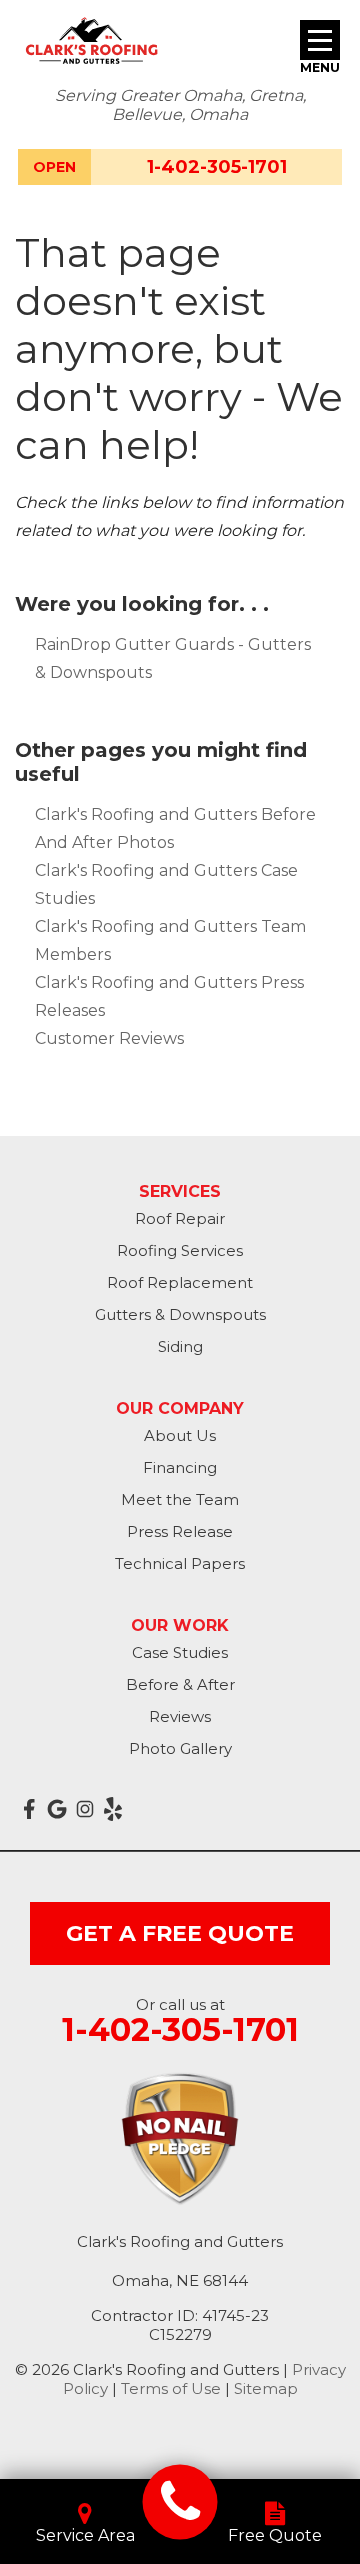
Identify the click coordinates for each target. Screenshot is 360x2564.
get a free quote (180, 1933)
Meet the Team (180, 1499)
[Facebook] (29, 1809)
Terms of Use (171, 2388)
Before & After (180, 1684)
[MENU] (320, 40)
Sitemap (266, 2388)
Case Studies (180, 1652)
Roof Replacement (180, 1282)
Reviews (180, 1716)
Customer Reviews (109, 1038)
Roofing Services (180, 1250)
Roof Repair (180, 1218)
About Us (180, 1435)
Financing (180, 1467)
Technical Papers (180, 1563)
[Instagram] (85, 1809)
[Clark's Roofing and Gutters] (180, 2501)
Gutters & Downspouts (180, 1314)
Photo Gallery (180, 1748)
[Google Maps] (57, 1809)
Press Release (180, 1531)
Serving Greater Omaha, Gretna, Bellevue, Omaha (180, 105)
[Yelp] (113, 1809)
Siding (180, 1346)
